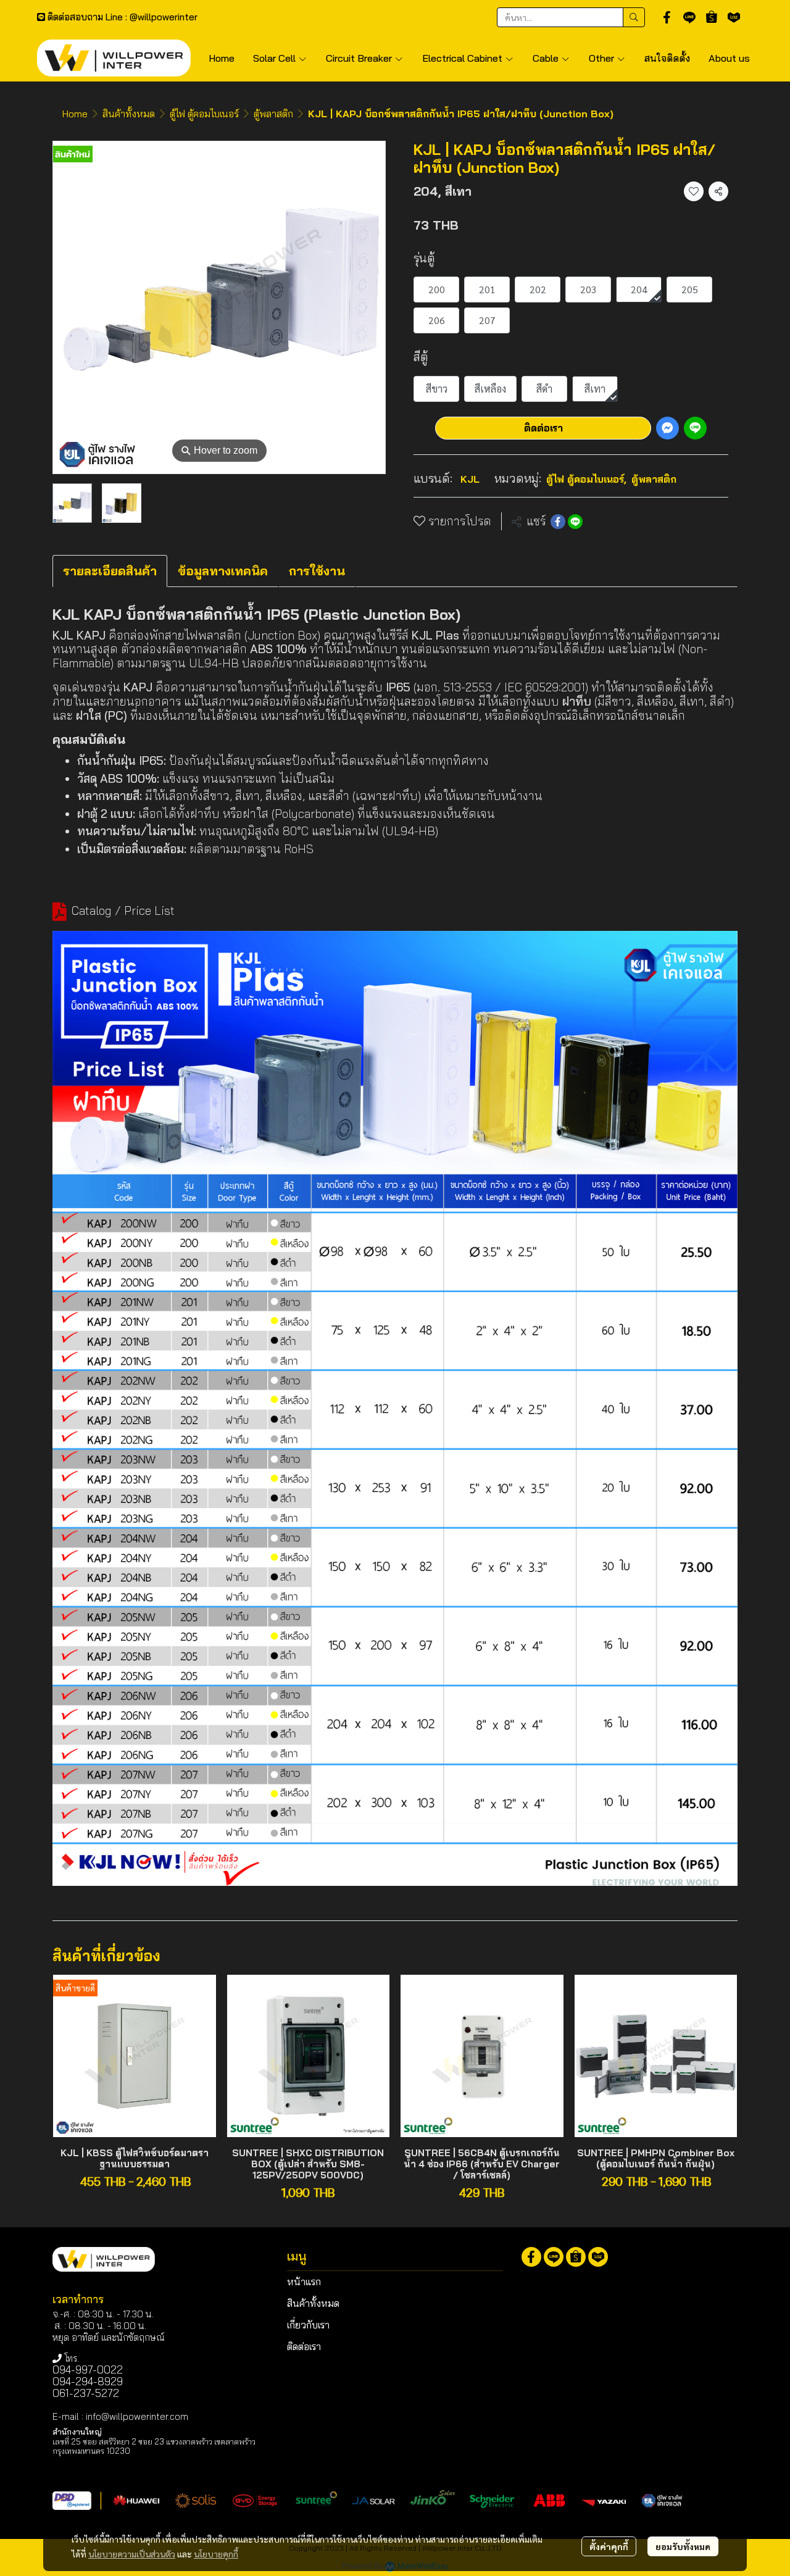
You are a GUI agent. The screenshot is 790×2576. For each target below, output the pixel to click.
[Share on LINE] (575, 522)
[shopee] (712, 17)
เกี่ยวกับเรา (308, 2325)
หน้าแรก (304, 2282)
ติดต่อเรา (543, 428)
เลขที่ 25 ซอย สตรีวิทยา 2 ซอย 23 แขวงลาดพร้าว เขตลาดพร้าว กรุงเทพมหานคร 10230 (154, 2446)
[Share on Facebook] (558, 522)
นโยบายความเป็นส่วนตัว (132, 2554)
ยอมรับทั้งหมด (683, 2546)
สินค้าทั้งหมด (129, 114)
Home (75, 114)
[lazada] (734, 17)
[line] (689, 17)
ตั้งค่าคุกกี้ (609, 2546)
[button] (571, 17)
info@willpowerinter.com (137, 2416)
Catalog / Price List (123, 911)
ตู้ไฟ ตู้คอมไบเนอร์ (204, 114)
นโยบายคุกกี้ (216, 2554)
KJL (470, 479)
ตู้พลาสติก (273, 114)
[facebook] (667, 17)
